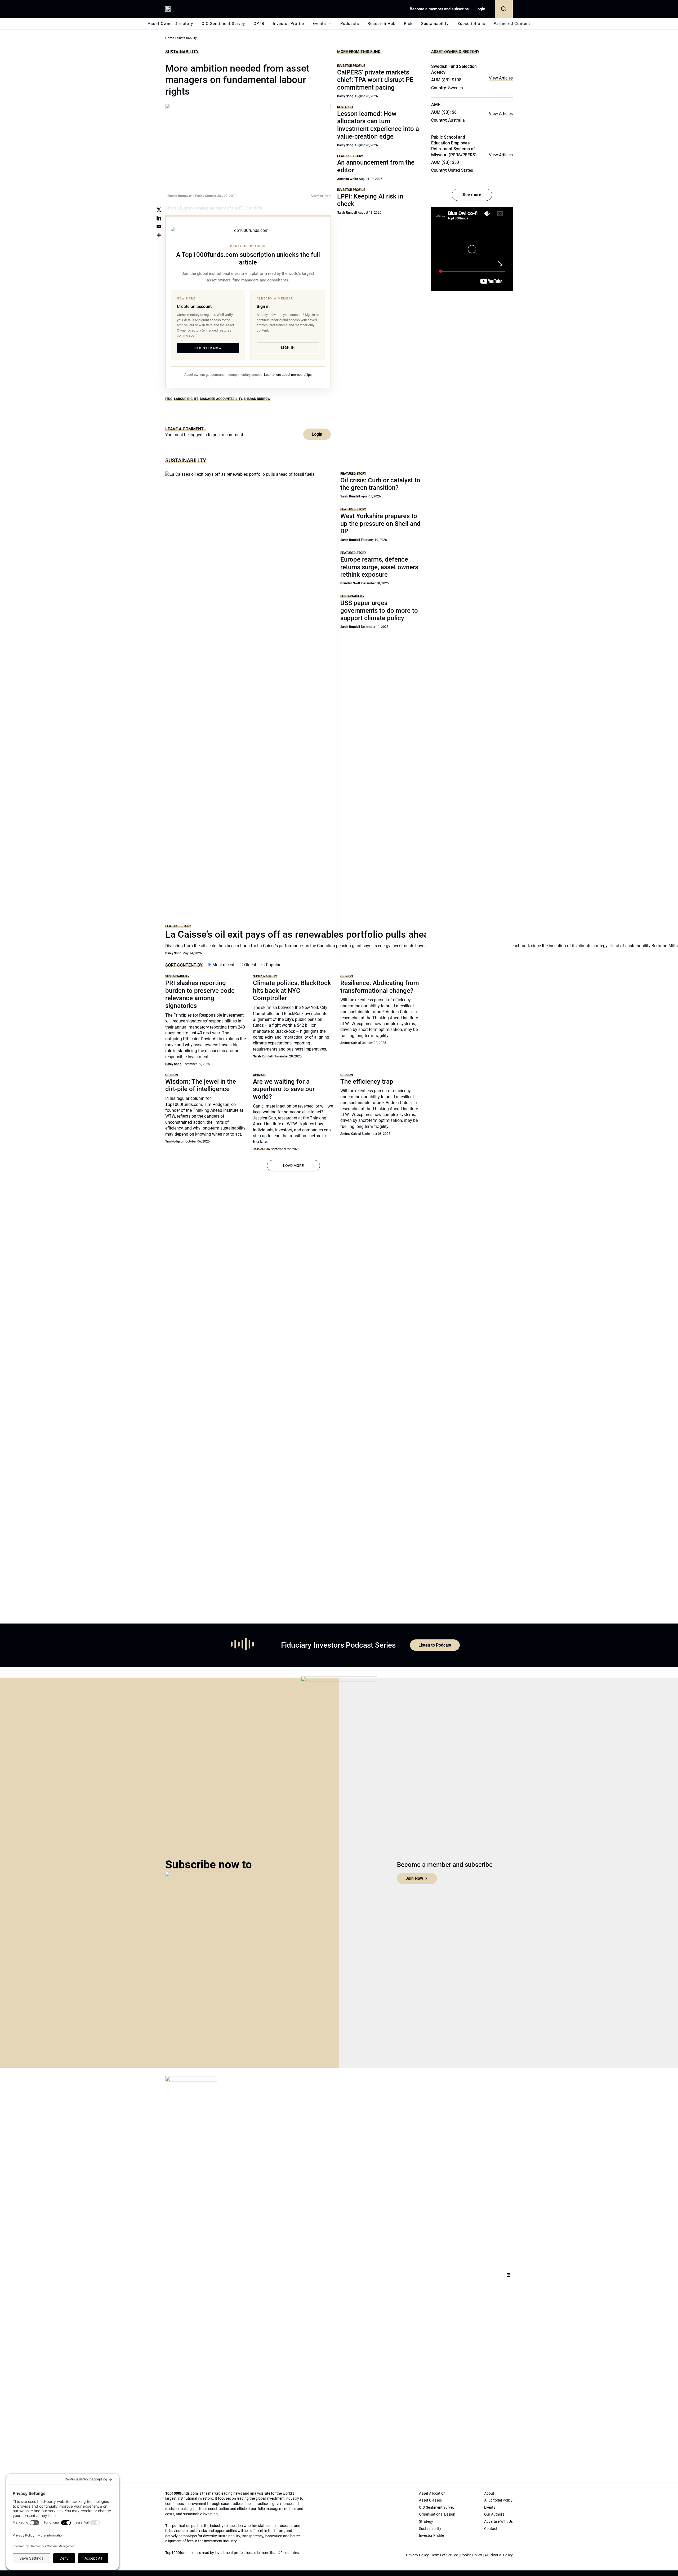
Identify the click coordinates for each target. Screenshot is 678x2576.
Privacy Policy (417, 2555)
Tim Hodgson (175, 1141)
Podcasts (350, 24)
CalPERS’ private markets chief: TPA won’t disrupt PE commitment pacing (375, 80)
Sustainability (435, 24)
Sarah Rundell (347, 213)
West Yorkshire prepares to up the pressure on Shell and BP (380, 524)
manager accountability (221, 399)
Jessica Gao (261, 1149)
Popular (273, 965)
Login (480, 9)
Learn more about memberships (288, 375)
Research (345, 107)
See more (472, 195)
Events (319, 24)
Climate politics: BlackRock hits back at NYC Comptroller (292, 991)
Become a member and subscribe (439, 9)
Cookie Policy (471, 2555)
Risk (408, 24)
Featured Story (350, 156)
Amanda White (347, 179)
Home (170, 38)
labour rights (186, 399)
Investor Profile (288, 24)
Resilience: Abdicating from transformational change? (380, 987)
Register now (208, 348)
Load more (293, 1166)
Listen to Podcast (435, 1645)
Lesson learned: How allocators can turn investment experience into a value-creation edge (378, 125)
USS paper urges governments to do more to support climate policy (379, 611)
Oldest (250, 965)
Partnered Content (512, 24)
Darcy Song (345, 96)
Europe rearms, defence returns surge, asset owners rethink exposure (379, 567)
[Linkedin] (159, 218)
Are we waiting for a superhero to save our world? (284, 1089)
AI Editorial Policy (499, 2555)
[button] (504, 9)
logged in (198, 435)
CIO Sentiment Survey (223, 24)
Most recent (223, 965)
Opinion (347, 976)
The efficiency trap (367, 1082)
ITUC (169, 399)
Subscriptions (471, 24)
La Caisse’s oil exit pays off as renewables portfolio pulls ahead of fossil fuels (330, 934)
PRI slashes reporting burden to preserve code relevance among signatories (200, 994)
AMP (436, 105)
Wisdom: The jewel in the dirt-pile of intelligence (201, 1085)
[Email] (159, 227)
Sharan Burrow (257, 399)
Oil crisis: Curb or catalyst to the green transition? (380, 484)
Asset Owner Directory (170, 24)
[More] (159, 235)
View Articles (501, 78)
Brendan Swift (350, 583)
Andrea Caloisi (351, 1043)
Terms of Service (445, 2555)
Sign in (288, 348)
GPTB (259, 24)
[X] (159, 210)
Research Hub (382, 24)
